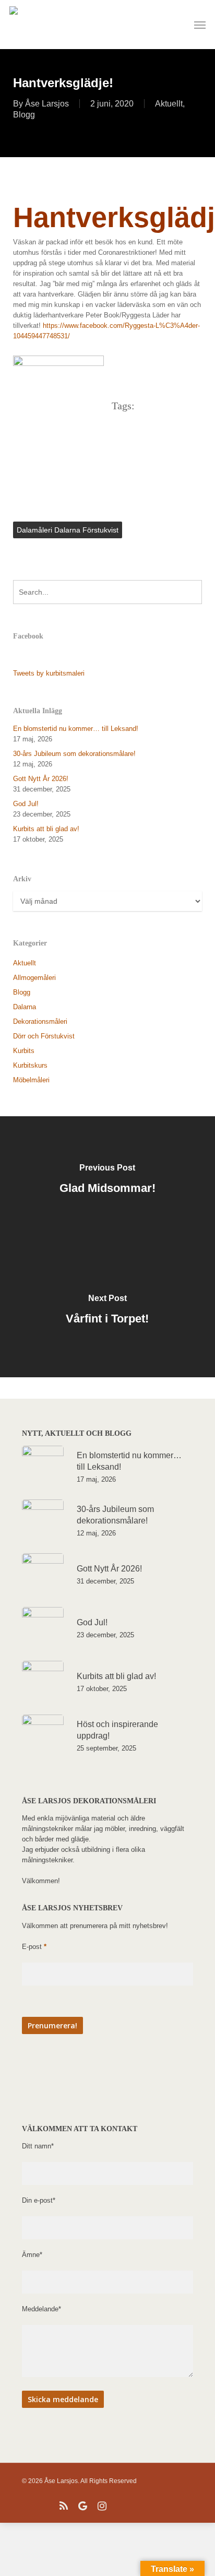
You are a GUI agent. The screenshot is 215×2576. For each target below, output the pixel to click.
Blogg (24, 115)
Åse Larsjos (47, 104)
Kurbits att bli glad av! (46, 829)
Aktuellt (169, 104)
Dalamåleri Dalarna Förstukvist (68, 530)
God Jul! (26, 804)
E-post (34, 1947)
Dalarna (25, 1007)
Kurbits (24, 1051)
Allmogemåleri (34, 978)
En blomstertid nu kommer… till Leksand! (76, 729)
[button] (200, 25)
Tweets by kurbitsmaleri (49, 673)
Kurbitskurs (30, 1065)
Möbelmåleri (31, 1080)
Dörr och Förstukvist (44, 1036)
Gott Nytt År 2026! (41, 779)
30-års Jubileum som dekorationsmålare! (74, 754)
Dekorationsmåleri (40, 1021)
